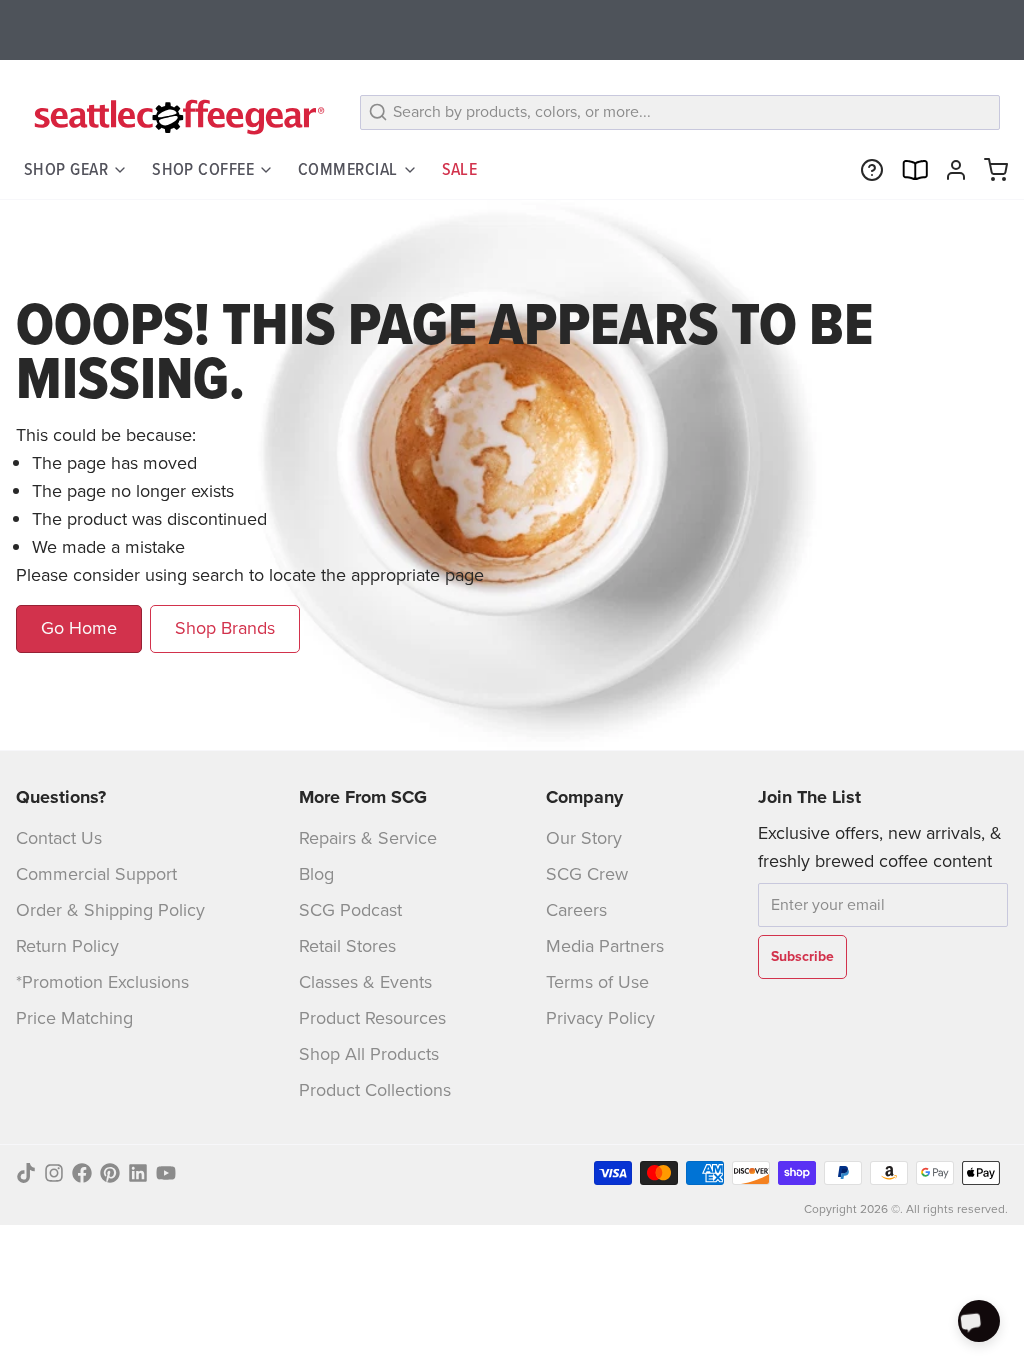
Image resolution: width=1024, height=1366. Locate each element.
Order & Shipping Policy (110, 910)
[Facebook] (82, 1173)
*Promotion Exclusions (102, 982)
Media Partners (605, 946)
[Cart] (992, 170)
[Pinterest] (110, 1173)
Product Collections (375, 1090)
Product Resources (372, 1018)
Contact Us (59, 838)
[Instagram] (54, 1173)
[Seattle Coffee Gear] (176, 116)
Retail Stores (347, 946)
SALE (460, 169)
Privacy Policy (600, 1018)
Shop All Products (369, 1054)
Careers (576, 910)
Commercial (348, 169)
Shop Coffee (203, 169)
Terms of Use (597, 982)
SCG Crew (587, 874)
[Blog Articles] (910, 170)
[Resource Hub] (868, 170)
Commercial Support (96, 874)
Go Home (79, 628)
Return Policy (67, 946)
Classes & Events (365, 982)
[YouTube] (166, 1173)
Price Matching (74, 1018)
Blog (316, 874)
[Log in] (952, 170)
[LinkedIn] (138, 1173)
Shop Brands (225, 628)
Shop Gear (66, 169)
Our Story (584, 838)
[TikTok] (26, 1173)
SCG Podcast (350, 910)
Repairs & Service (368, 838)
